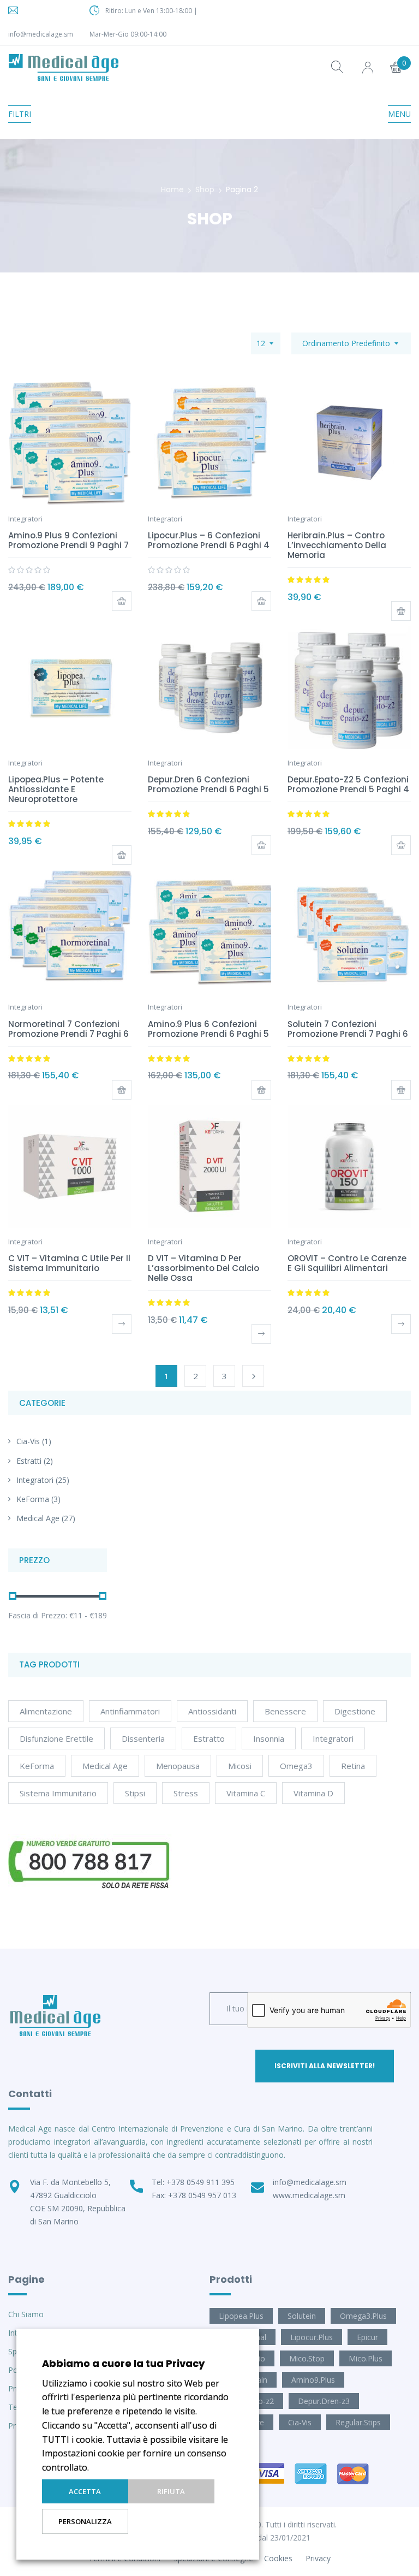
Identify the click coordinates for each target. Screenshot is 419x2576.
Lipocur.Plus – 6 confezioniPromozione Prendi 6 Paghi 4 (209, 540)
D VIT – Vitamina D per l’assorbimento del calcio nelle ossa (203, 1268)
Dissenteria (143, 1738)
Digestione (355, 1711)
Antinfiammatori (130, 1711)
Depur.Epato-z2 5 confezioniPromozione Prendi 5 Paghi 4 (348, 784)
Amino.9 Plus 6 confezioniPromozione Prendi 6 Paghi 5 (208, 1029)
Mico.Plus (366, 2358)
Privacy (318, 2558)
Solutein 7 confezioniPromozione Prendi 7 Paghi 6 (348, 1029)
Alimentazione (46, 1711)
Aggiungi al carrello (122, 601)
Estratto (209, 1738)
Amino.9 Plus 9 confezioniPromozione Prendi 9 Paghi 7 (68, 540)
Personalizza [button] (85, 2521)
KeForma (33, 1499)
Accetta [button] (85, 2491)
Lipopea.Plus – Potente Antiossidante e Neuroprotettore (56, 789)
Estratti (29, 1461)
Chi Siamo (26, 2314)
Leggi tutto (122, 1324)
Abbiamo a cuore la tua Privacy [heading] (123, 2363)
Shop (205, 189)
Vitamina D (313, 1793)
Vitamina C (246, 1793)
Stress (186, 1793)
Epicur (367, 2337)
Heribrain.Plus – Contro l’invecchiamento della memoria (337, 545)
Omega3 (296, 1766)
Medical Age (38, 1518)
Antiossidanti (212, 1711)
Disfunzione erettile (56, 1738)
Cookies (278, 2558)
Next (253, 1376)
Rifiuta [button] (171, 2491)
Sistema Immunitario (58, 1793)
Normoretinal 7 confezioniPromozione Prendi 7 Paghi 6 (68, 1029)
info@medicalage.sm (41, 34)
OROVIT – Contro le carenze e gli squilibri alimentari (347, 1263)
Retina (353, 1766)
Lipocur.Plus (312, 2337)
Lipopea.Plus (241, 2316)
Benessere (285, 1711)
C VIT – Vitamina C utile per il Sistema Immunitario (69, 1263)
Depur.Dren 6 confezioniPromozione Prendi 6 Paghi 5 (208, 784)
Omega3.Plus (363, 2316)
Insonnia (269, 1738)
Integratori (35, 1480)
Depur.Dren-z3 (324, 2401)
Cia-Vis (28, 1441)
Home (172, 189)
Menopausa (178, 1766)
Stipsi (135, 1793)
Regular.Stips (358, 2422)
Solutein (302, 2316)
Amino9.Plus (313, 2380)
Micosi (240, 1766)
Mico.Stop (307, 2358)
